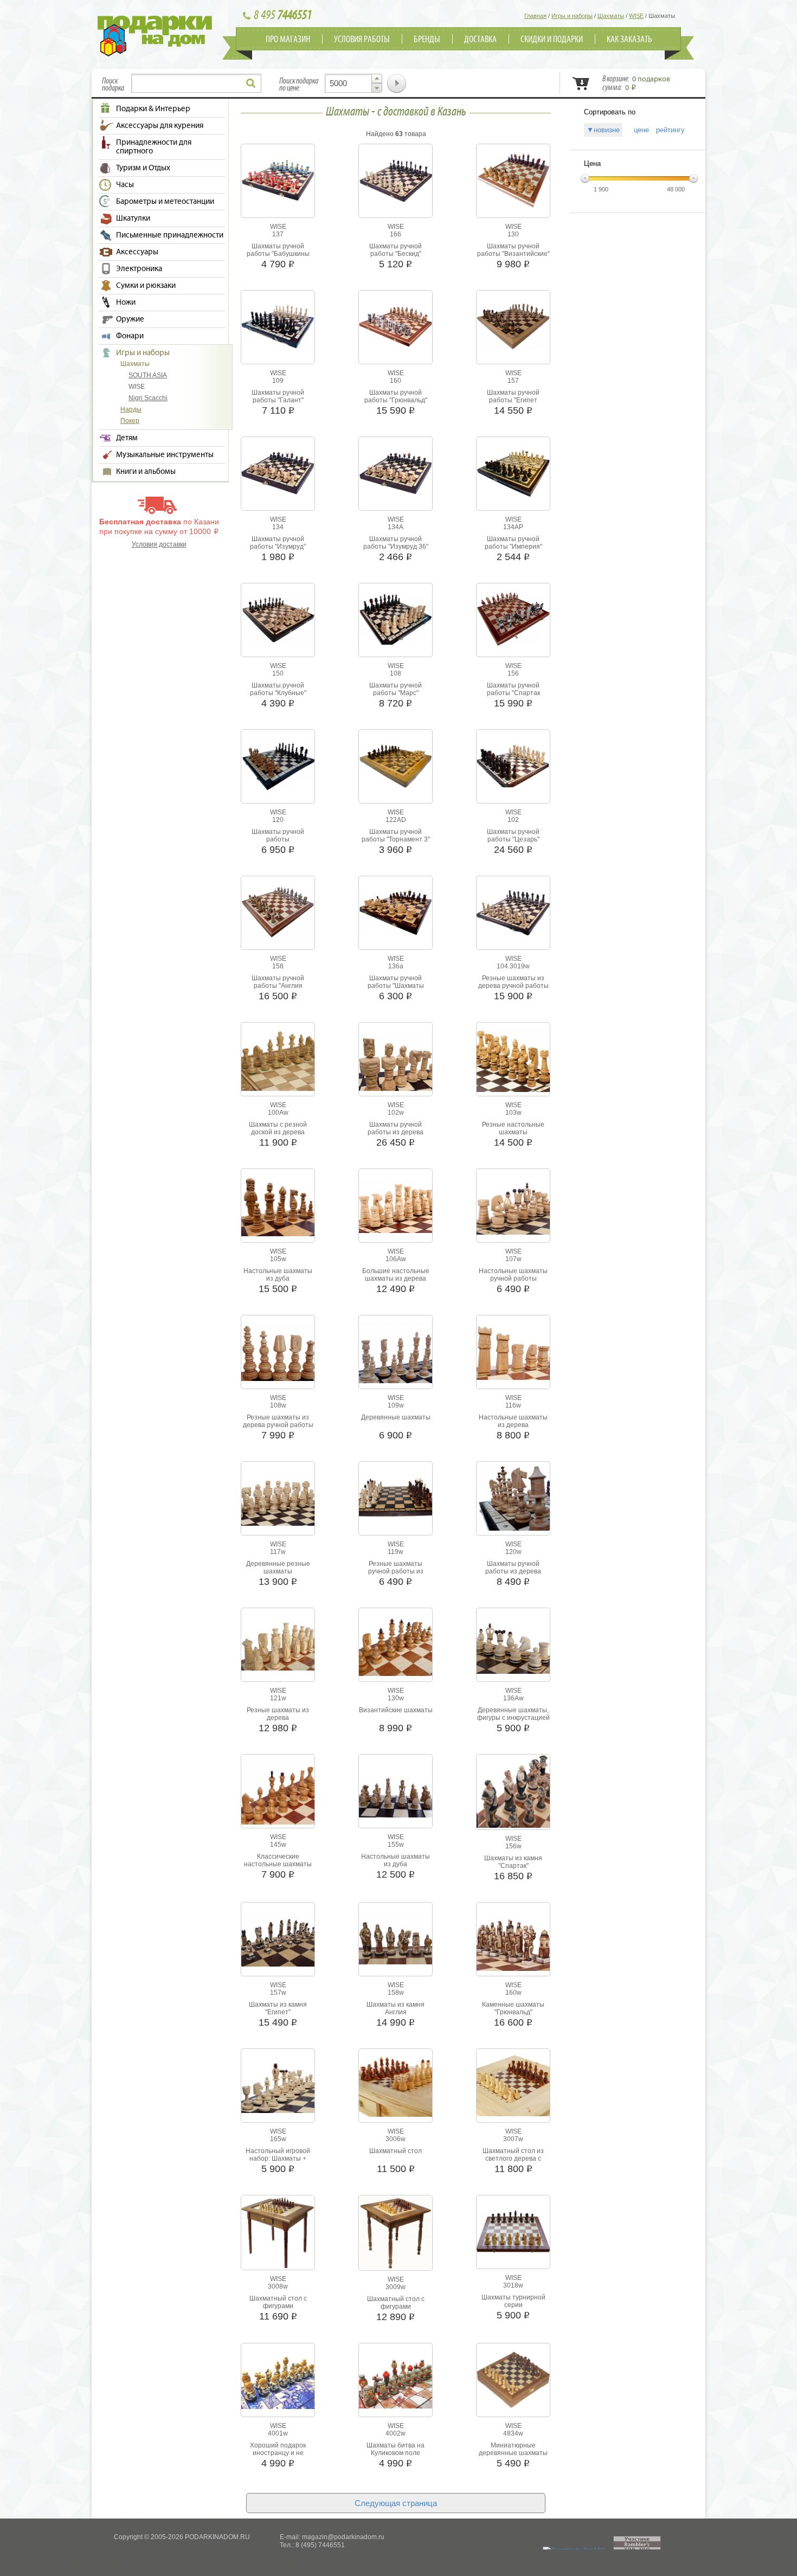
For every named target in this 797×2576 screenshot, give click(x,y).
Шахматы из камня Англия (396, 2008)
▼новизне (603, 130)
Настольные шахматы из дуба (278, 1275)
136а (396, 966)
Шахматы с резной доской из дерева (278, 1128)
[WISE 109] (278, 347)
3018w (513, 2285)
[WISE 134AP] (513, 495)
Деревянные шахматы (396, 1417)
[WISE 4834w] (513, 2406)
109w (396, 1405)
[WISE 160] (396, 345)
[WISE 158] (278, 936)
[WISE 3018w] (513, 2253)
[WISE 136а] (396, 934)
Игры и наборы (143, 353)
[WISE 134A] (396, 492)
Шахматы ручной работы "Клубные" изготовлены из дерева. (278, 693)
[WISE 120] (278, 788)
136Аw (513, 1698)
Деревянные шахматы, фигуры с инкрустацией (513, 1714)
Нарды (131, 409)
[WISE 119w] (396, 1521)
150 (278, 673)
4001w (278, 2433)
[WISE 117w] (278, 1524)
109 (278, 381)
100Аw (278, 1113)
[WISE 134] (278, 492)
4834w (513, 2433)
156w (513, 1846)
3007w (513, 2139)
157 (513, 381)
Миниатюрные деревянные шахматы (513, 2449)
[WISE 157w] (278, 1964)
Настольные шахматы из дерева (513, 1421)
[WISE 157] (513, 348)
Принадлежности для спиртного (154, 147)
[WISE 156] (513, 644)
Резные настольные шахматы (513, 1128)
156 (513, 673)
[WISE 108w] (278, 1379)
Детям (127, 438)
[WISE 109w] (396, 1381)
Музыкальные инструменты (165, 455)
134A (396, 527)
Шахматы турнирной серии (513, 2301)
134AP (513, 527)
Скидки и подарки (552, 40)
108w (278, 1405)
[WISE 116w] (513, 1378)
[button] (377, 79)
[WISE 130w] (396, 1674)
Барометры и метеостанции (165, 202)
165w (278, 2139)
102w (396, 1113)
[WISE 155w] (396, 1815)
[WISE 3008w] (278, 2266)
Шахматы (135, 364)
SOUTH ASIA (148, 375)
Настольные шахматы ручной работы (513, 1275)
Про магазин (288, 40)
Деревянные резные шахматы (278, 1568)
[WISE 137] (278, 199)
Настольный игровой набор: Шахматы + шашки (278, 2159)
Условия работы (362, 40)
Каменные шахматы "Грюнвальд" (513, 2008)
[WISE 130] (513, 205)
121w (278, 1698)
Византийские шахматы (396, 1710)
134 (278, 527)
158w (396, 1993)
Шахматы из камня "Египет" (278, 2008)
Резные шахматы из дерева (278, 1714)
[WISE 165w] (278, 2111)
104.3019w (513, 966)
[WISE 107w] (513, 1232)
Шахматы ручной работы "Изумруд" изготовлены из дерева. (278, 547)
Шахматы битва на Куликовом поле (396, 2449)
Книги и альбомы (146, 472)
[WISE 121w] (278, 1668)
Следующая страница (396, 2503)
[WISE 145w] (278, 1822)
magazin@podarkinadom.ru (343, 2537)
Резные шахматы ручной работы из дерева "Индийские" (396, 1571)
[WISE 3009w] (396, 2266)
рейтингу (670, 130)
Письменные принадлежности (170, 235)
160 (396, 381)
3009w (396, 2287)
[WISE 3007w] (513, 2114)
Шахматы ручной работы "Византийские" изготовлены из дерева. (513, 254)
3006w (396, 2139)
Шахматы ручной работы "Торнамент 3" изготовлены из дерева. (396, 839)
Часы (125, 185)
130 (513, 234)
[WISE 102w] (396, 1089)
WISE (137, 387)
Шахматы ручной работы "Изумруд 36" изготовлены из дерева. (396, 547)
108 (396, 673)
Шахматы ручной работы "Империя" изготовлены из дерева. (513, 547)
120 (278, 820)
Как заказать (629, 40)
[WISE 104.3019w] (513, 937)
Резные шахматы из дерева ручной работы (513, 982)
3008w (278, 2286)
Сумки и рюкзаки (146, 286)
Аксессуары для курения (160, 126)
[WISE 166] (396, 200)
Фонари (130, 336)
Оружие (130, 319)
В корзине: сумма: (636, 83)
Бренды (427, 40)
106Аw (396, 1259)
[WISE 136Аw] (513, 1672)
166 (396, 234)
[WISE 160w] (513, 1969)
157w (278, 1993)
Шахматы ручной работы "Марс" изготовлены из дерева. (396, 693)
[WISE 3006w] (396, 2115)
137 (278, 234)
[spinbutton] (353, 83)
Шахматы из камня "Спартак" (513, 1862)
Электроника (139, 269)
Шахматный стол (396, 2151)
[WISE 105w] (278, 1234)
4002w (396, 2433)
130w (396, 1698)
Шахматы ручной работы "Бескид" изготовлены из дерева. (396, 254)
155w (396, 1845)
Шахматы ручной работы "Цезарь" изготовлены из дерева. (513, 839)
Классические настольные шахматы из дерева (278, 1864)
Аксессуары (137, 252)
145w (278, 1845)
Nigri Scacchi (148, 398)
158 (278, 966)
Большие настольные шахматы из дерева (396, 1275)
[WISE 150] (278, 640)
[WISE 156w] (513, 1826)
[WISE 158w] (396, 1962)
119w (396, 1552)
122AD (396, 820)
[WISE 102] (513, 785)
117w (278, 1552)
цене (638, 130)
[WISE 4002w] (396, 2406)
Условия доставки (159, 544)
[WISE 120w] (513, 1528)
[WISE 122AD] (396, 786)
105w (278, 1259)
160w (513, 1993)
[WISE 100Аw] (278, 1089)
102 (513, 820)
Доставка (480, 40)
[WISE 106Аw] (396, 1231)
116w (513, 1405)
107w (513, 1259)
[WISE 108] (396, 643)
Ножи (126, 303)
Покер (130, 421)
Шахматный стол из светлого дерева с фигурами (513, 2159)
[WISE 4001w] (278, 2407)
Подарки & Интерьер (153, 109)
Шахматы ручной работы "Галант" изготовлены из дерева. (278, 400)
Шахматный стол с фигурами (278, 2302)
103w (513, 1113)
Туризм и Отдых (143, 168)
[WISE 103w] (513, 1090)
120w (513, 1552)
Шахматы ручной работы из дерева (396, 1128)
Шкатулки (133, 219)
